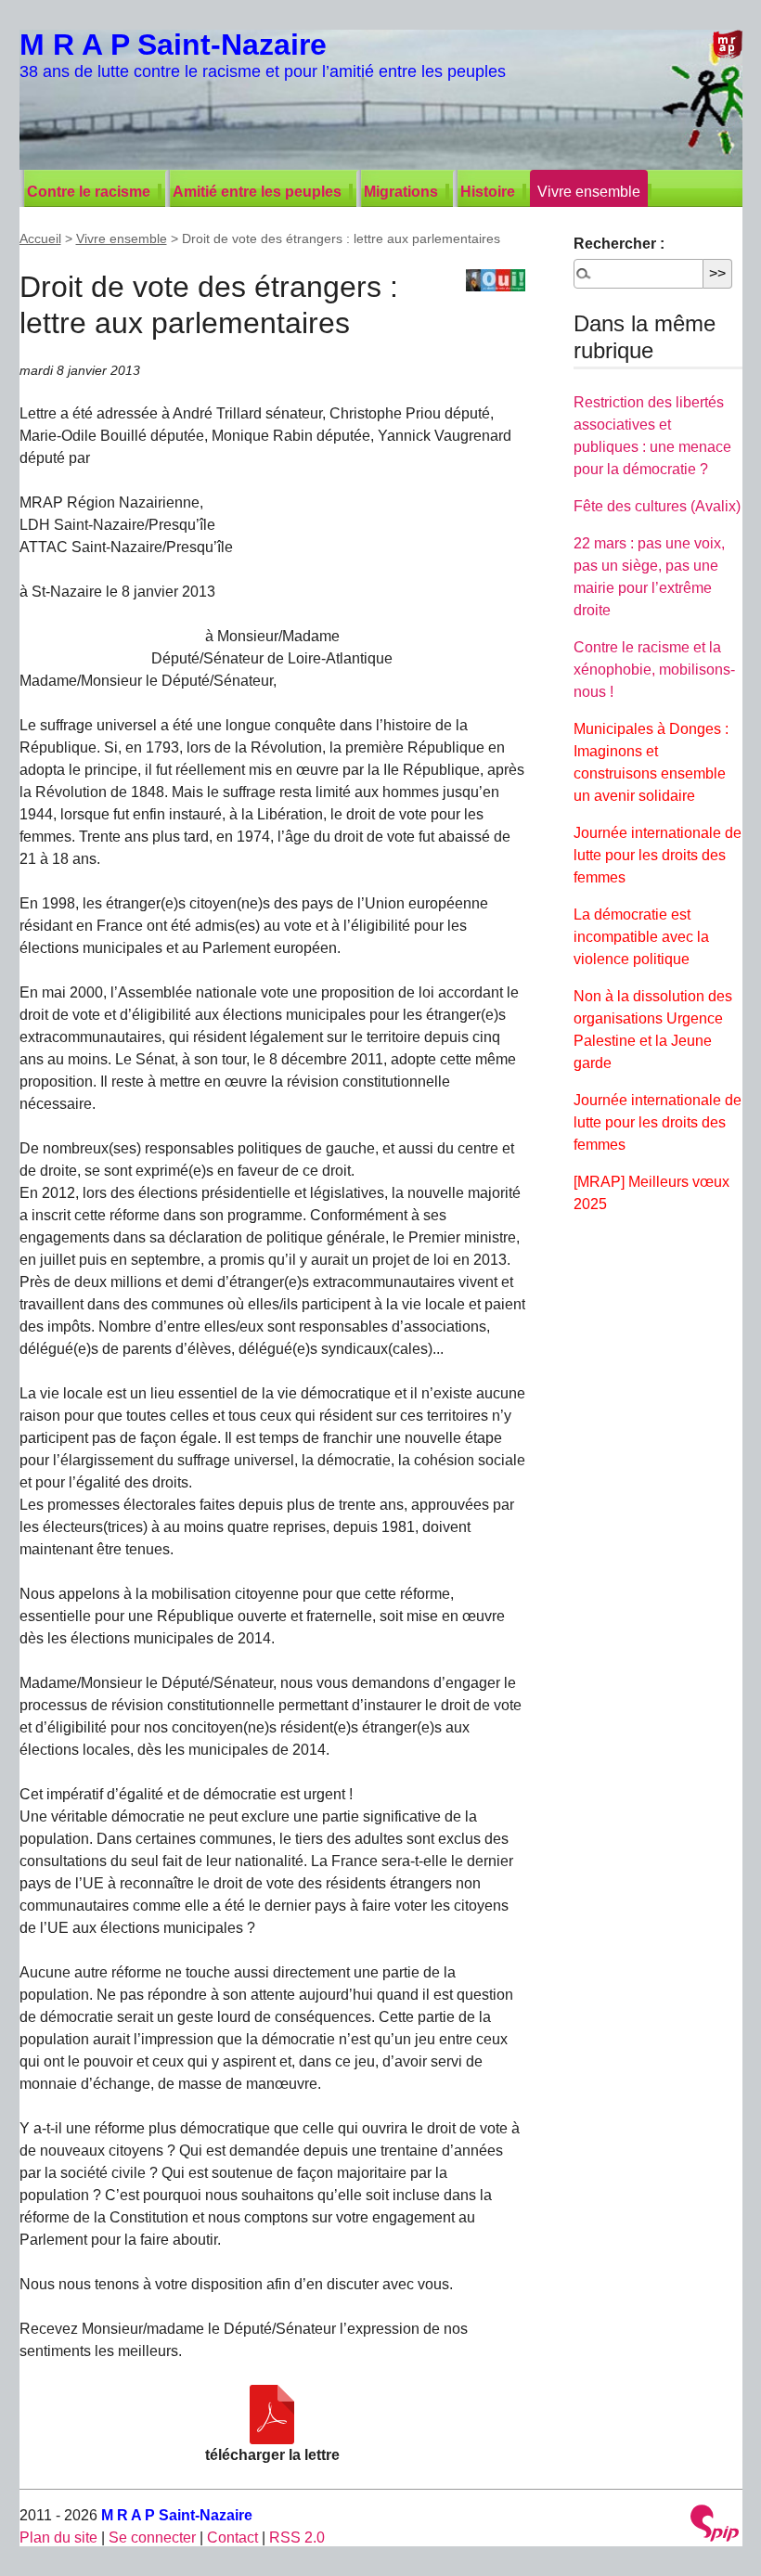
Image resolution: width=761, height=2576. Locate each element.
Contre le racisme (89, 192)
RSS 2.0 (297, 2537)
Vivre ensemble (589, 192)
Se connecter (152, 2537)
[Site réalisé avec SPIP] (715, 2525)
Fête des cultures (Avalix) (657, 506)
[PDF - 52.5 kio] (272, 2415)
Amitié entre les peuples (257, 192)
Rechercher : (619, 244)
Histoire (488, 192)
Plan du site (58, 2537)
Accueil (40, 238)
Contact (232, 2537)
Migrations (401, 192)
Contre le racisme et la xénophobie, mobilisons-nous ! (654, 670)
